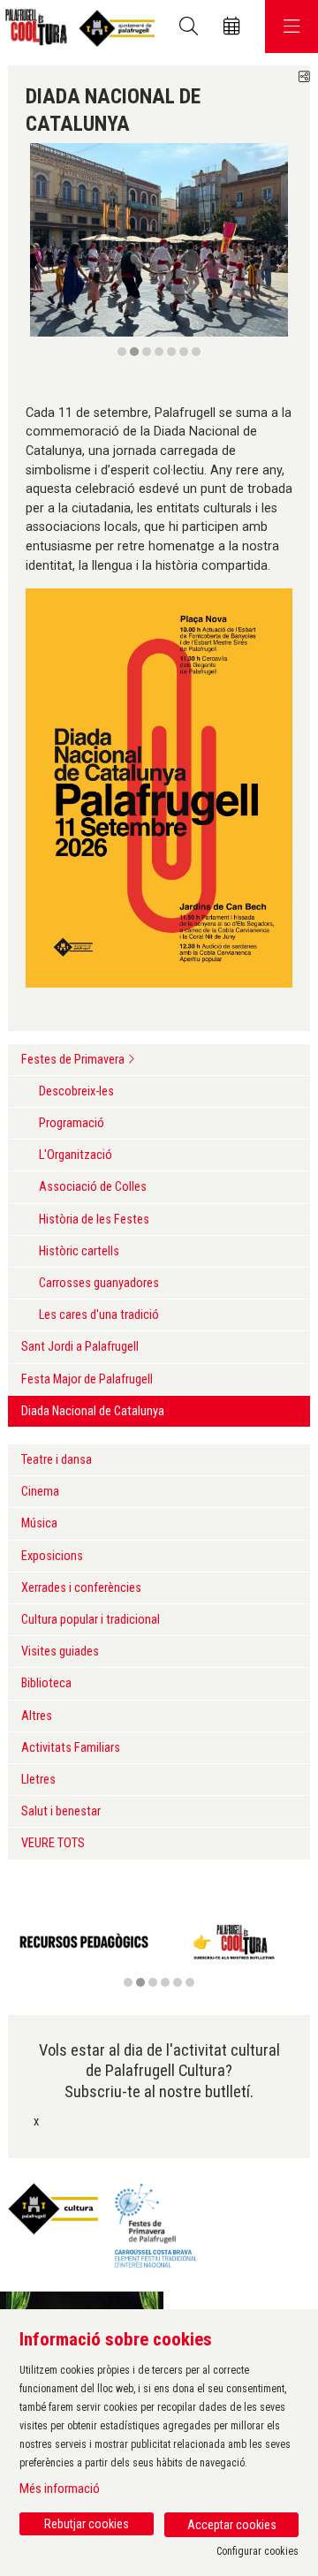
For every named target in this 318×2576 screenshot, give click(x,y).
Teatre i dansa (57, 1460)
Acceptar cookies (232, 2525)
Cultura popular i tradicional (91, 1620)
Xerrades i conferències (81, 1588)
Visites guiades (60, 1652)
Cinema (40, 1492)
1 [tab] (122, 352)
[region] (159, 251)
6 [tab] (184, 352)
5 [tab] (171, 352)
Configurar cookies (257, 2551)
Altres (37, 1716)
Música (39, 1523)
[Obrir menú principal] (291, 27)
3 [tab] (147, 352)
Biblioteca (46, 1683)
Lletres (38, 1780)
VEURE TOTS (53, 1843)
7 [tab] (196, 352)
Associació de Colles (93, 1187)
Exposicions (52, 1556)
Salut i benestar (61, 1811)
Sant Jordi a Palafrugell (80, 1347)
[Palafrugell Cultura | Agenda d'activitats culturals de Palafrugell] (77, 27)
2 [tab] (134, 352)
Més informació (60, 2489)
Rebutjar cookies (87, 2524)
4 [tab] (159, 352)
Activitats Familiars (71, 1748)
